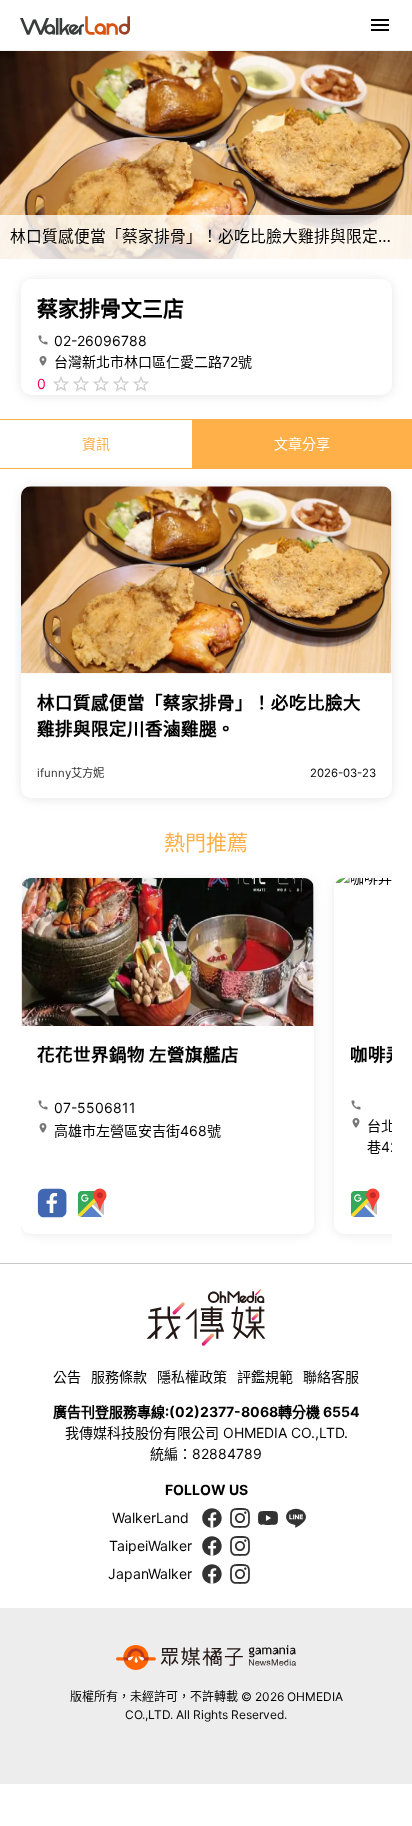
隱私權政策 (192, 1376)
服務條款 (119, 1376)
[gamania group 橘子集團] (206, 1658)
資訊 (96, 443)
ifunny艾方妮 (70, 773)
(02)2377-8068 (223, 1411)
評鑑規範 (265, 1376)
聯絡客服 (331, 1376)
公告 (67, 1376)
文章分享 (302, 443)
